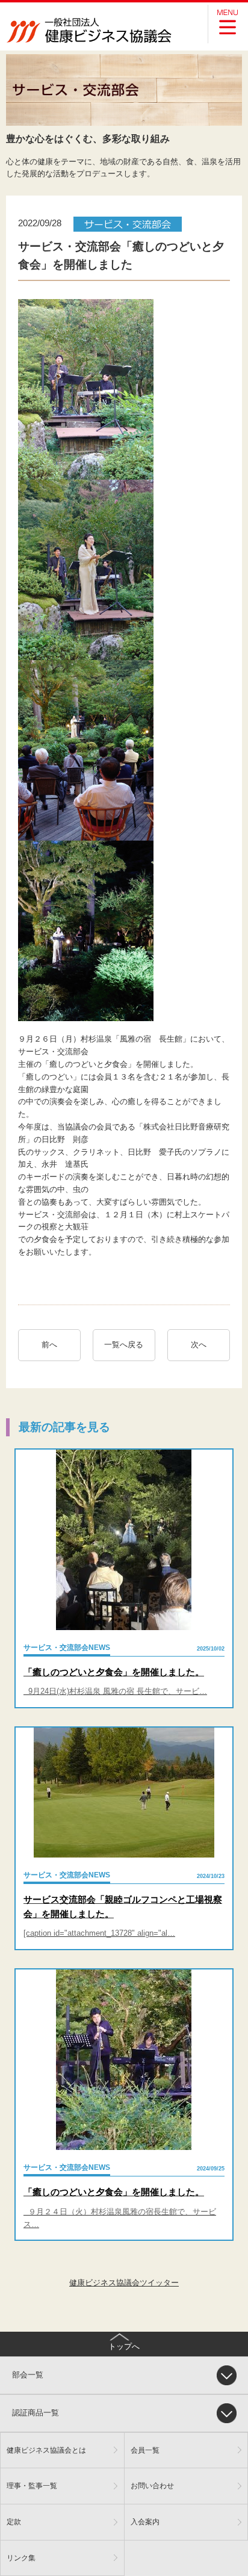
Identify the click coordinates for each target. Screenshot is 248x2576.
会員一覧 (145, 2450)
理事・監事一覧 (32, 2485)
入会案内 (145, 2522)
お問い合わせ (152, 2485)
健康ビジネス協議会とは (46, 2450)
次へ (203, 1345)
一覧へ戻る (124, 1345)
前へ (49, 1345)
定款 (14, 2522)
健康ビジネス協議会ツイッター (124, 2283)
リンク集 (21, 2558)
